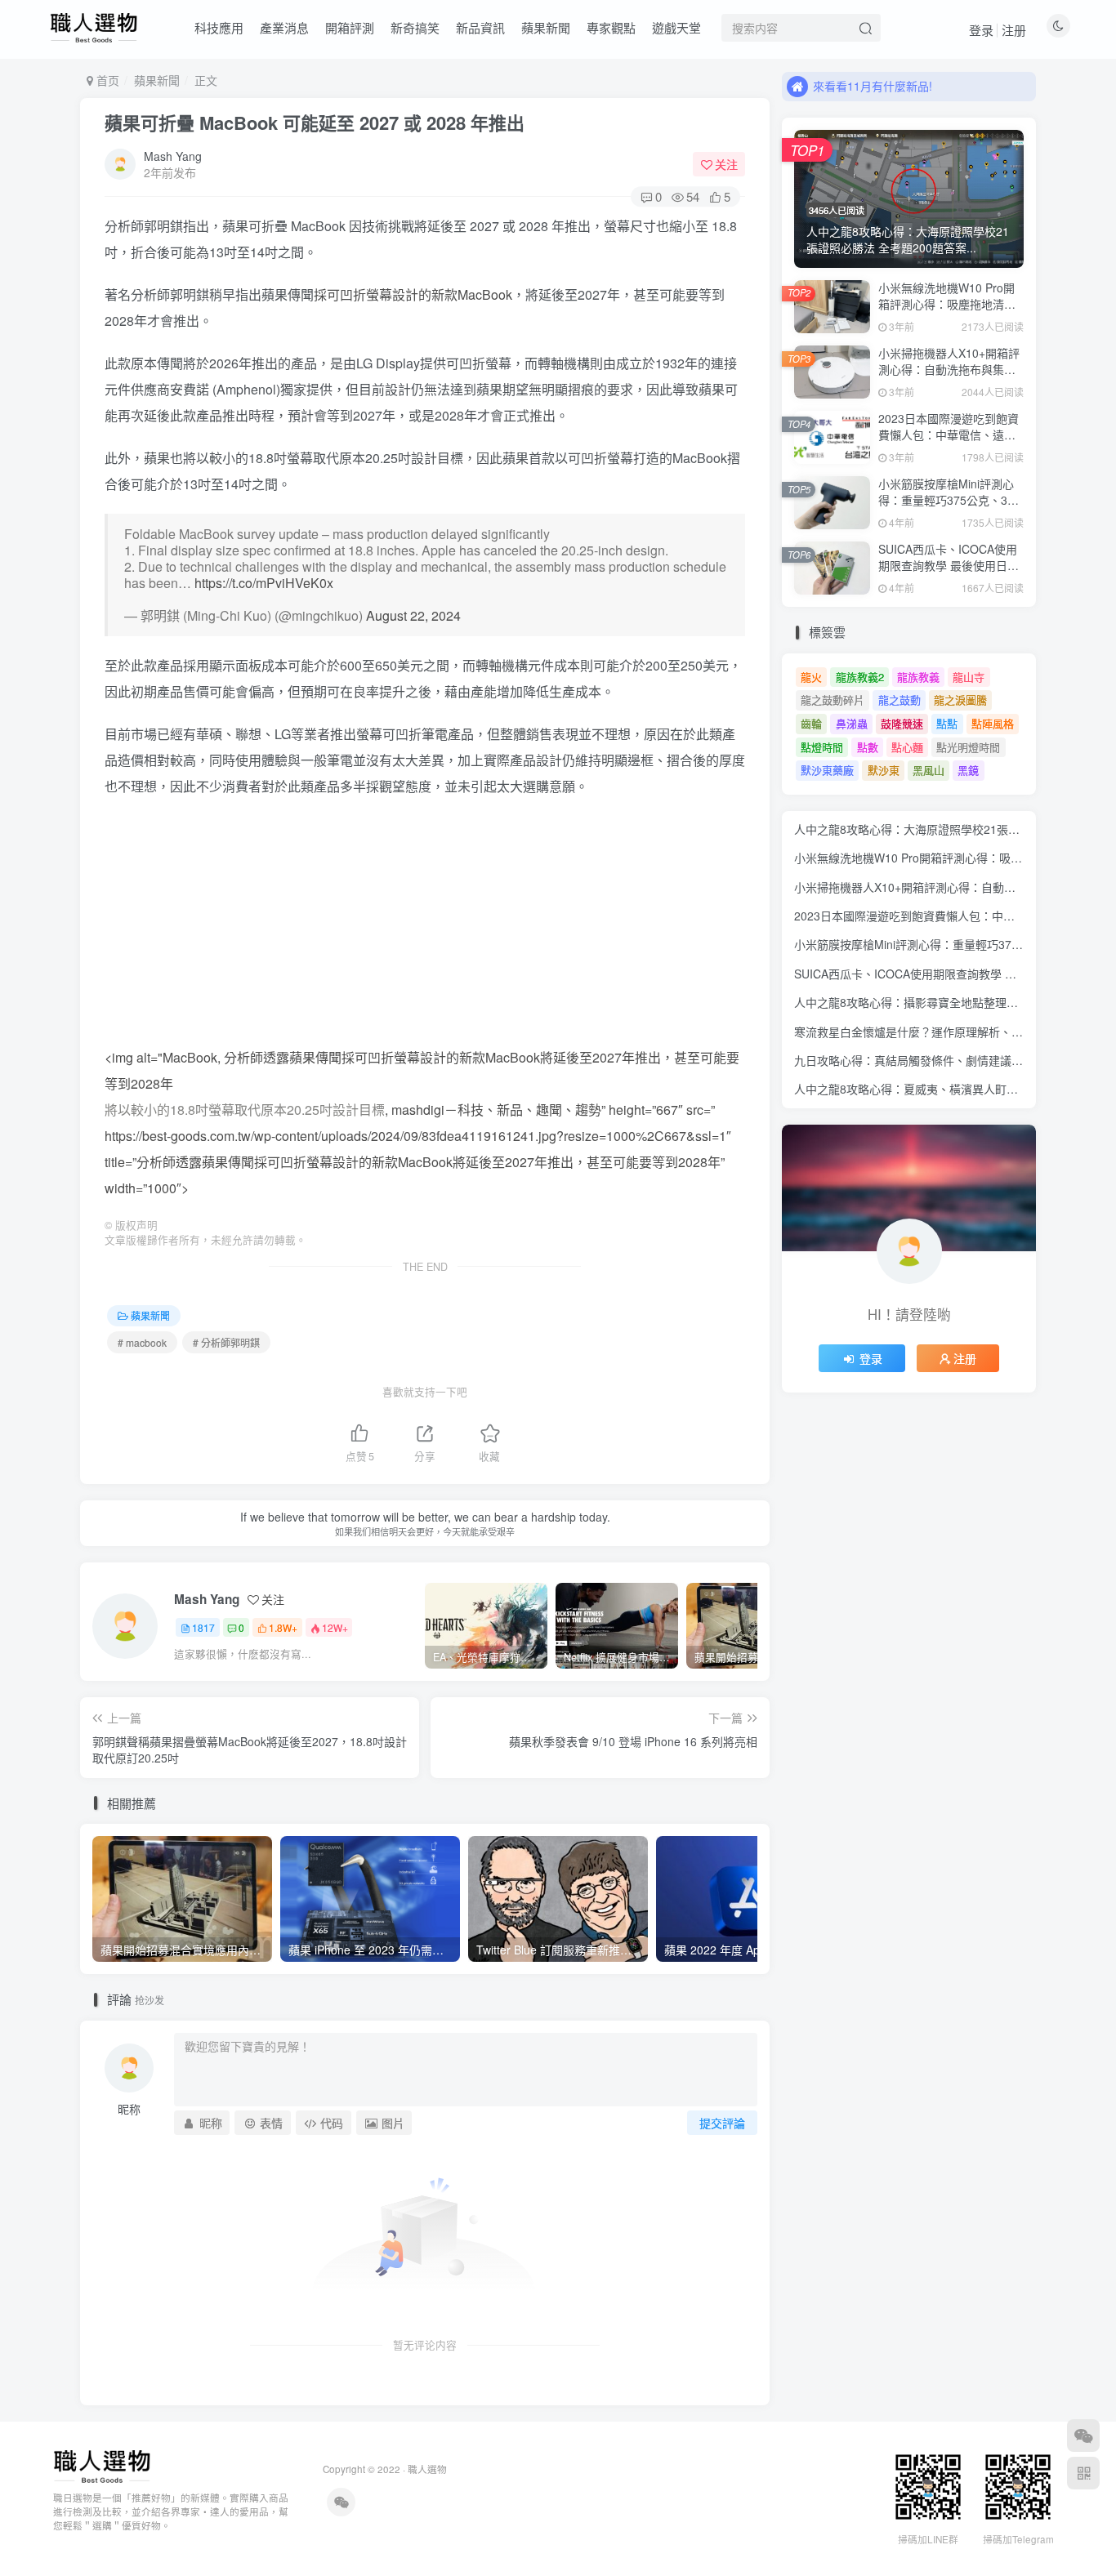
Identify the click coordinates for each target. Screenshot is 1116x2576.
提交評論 (722, 2123)
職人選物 (427, 2469)
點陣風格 (993, 723)
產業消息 (284, 27)
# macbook (142, 1342)
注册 (1014, 30)
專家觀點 (611, 27)
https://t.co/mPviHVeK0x (264, 583)
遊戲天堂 (676, 27)
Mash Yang (173, 156)
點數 (868, 747)
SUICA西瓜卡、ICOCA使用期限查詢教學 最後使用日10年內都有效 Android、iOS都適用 (949, 573)
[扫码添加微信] (1083, 2436)
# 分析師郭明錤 (226, 1342)
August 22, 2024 (413, 615)
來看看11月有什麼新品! (873, 86)
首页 (106, 80)
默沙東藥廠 (827, 770)
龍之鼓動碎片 (833, 700)
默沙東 (884, 770)
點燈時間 (822, 747)
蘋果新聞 (546, 27)
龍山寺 (969, 677)
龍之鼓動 (899, 700)
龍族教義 (918, 677)
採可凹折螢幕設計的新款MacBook (413, 294)
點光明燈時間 (968, 747)
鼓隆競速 (902, 723)
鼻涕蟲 (852, 723)
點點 (947, 723)
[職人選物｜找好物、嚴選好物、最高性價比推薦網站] (102, 2465)
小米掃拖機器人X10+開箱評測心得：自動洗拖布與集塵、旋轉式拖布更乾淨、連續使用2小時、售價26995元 (949, 377)
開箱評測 (350, 27)
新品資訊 (480, 27)
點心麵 (907, 747)
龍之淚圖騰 (960, 700)
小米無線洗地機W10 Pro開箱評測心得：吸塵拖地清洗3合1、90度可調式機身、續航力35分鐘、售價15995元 (951, 312)
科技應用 (219, 27)
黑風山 (929, 770)
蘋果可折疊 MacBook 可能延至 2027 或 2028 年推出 (315, 123)
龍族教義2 (860, 677)
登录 (981, 30)
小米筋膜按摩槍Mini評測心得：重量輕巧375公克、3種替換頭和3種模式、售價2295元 (949, 508)
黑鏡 (968, 770)
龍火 (811, 677)
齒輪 (811, 723)
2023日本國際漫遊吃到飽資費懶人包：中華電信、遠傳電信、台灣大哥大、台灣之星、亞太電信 (949, 442)
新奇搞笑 (415, 27)
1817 (203, 1627)
